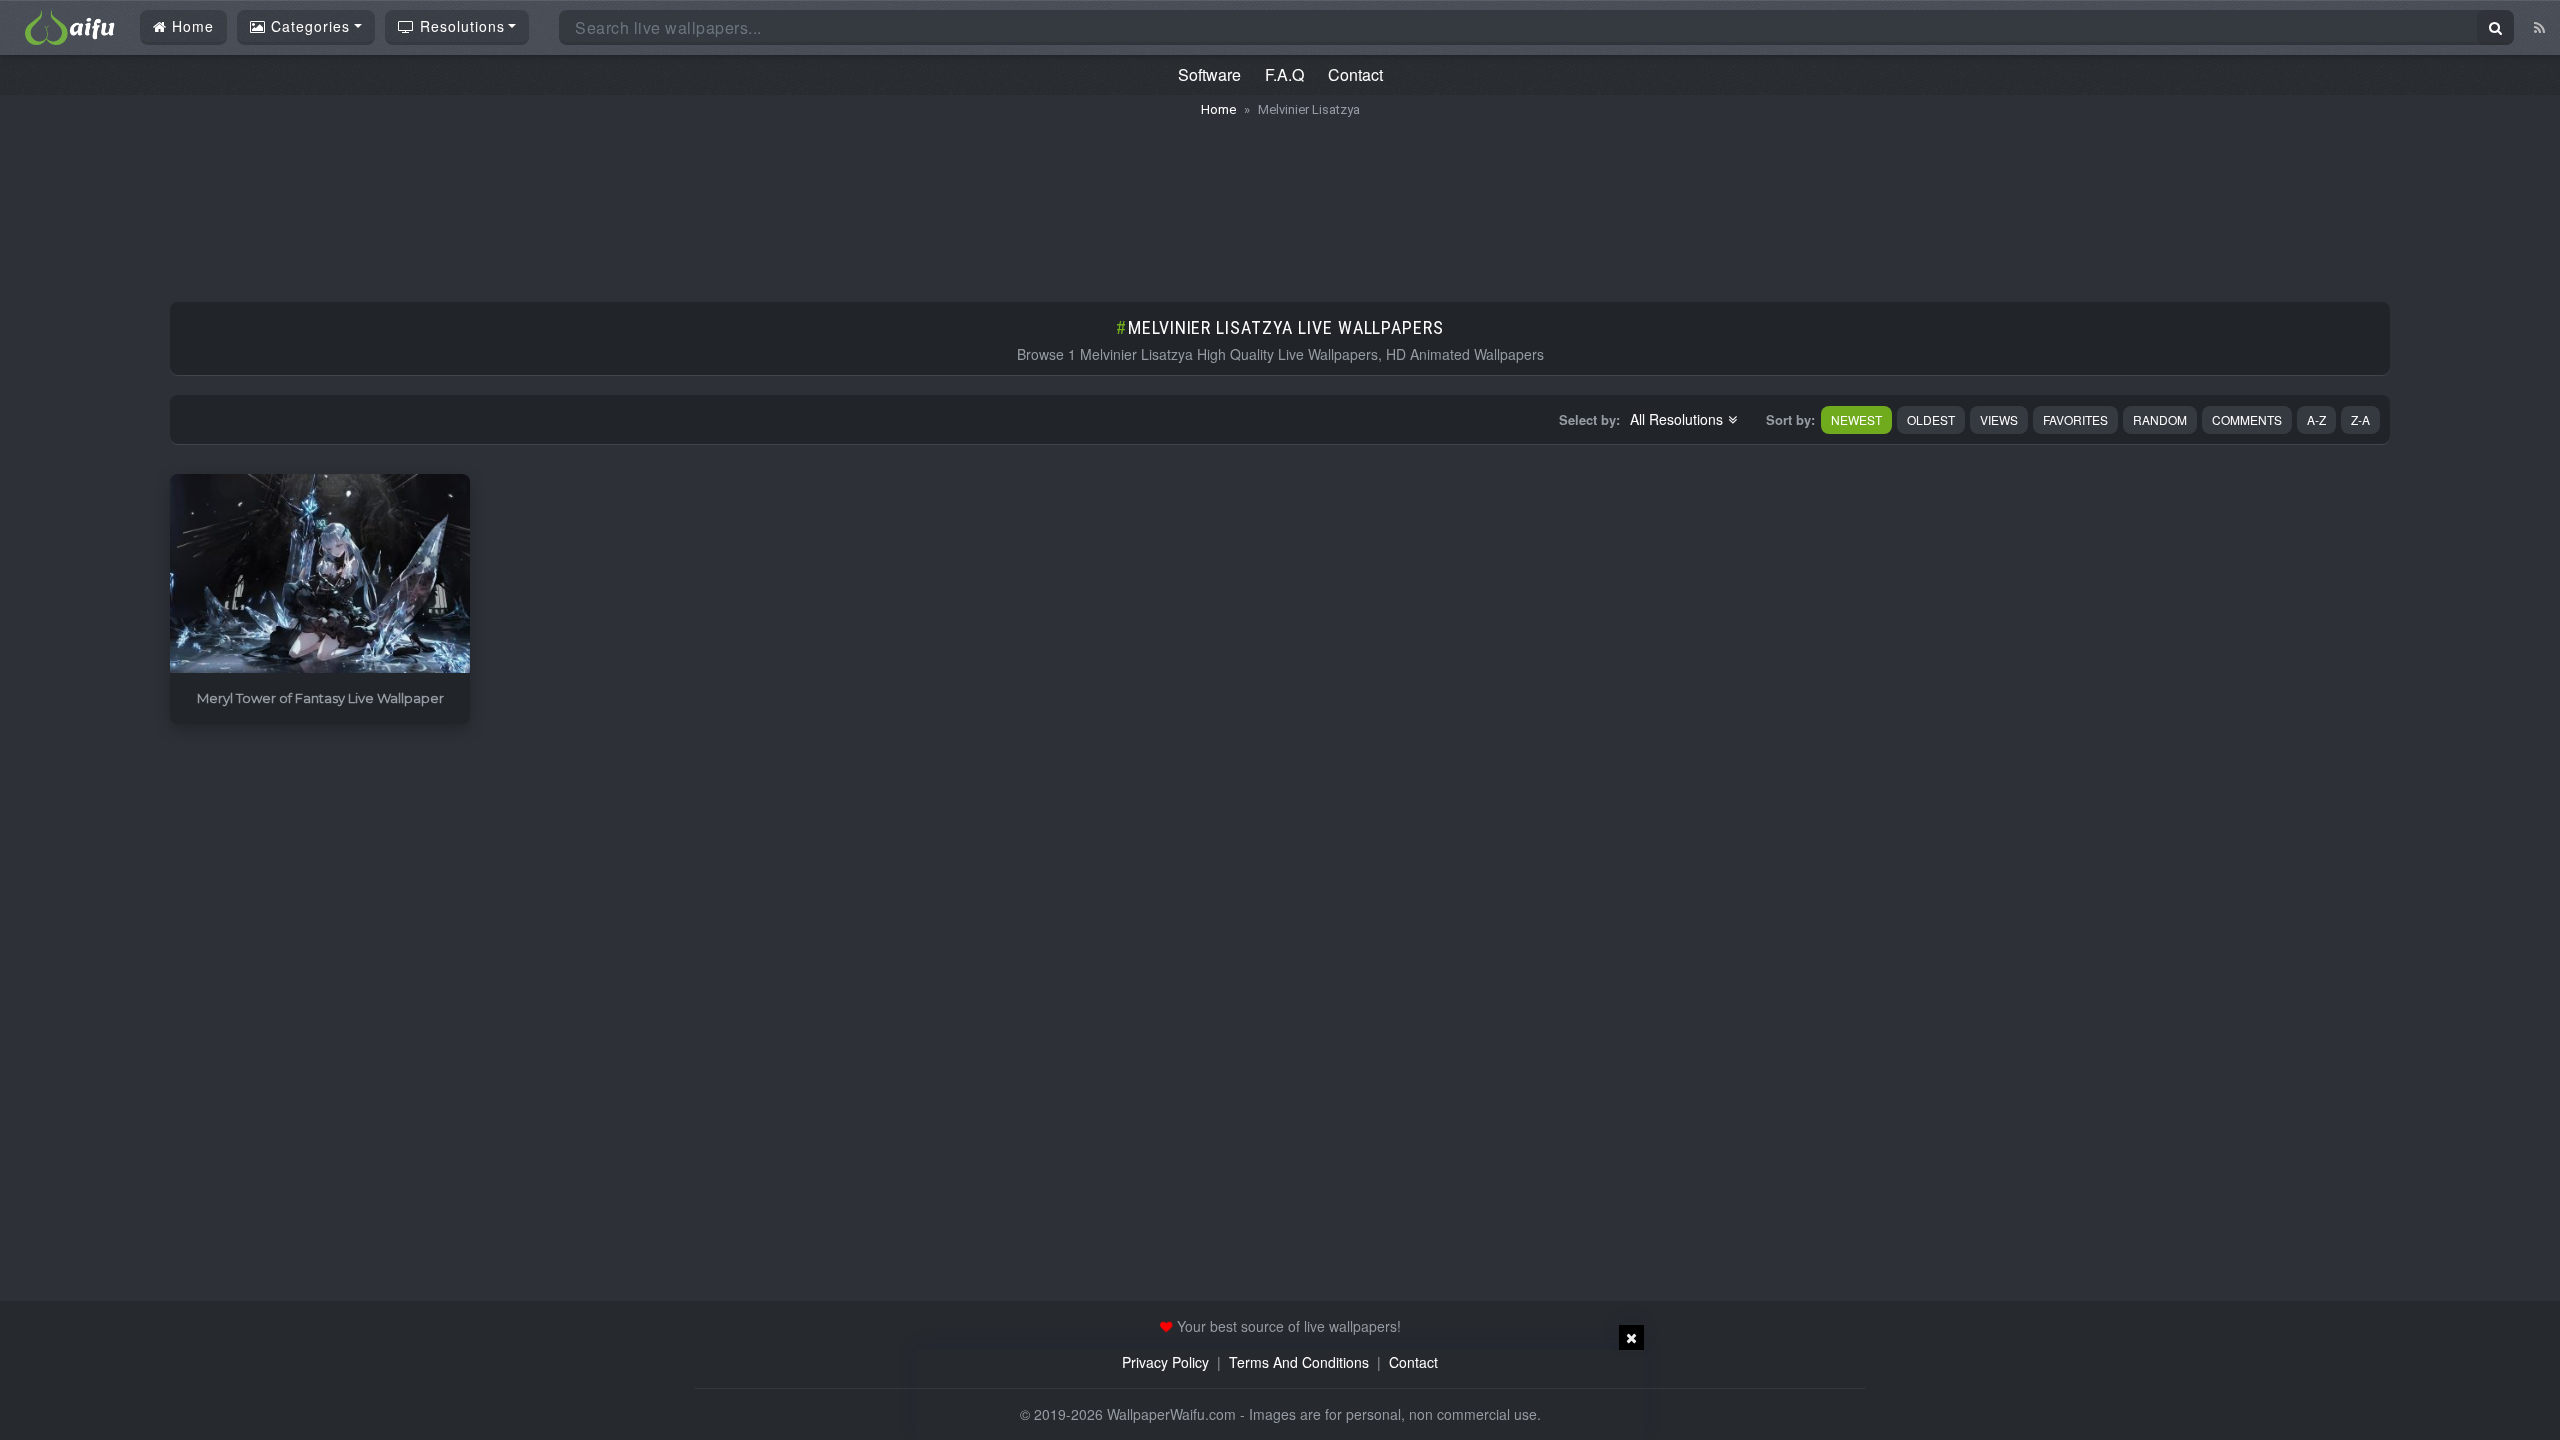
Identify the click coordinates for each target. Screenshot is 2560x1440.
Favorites (2075, 419)
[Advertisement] (1280, 200)
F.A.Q (1284, 74)
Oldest (1931, 419)
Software (1209, 74)
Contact (1355, 74)
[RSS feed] (2539, 27)
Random (2160, 419)
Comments (2247, 419)
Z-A (2360, 419)
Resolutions (460, 26)
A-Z (2316, 419)
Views (1999, 419)
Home (190, 26)
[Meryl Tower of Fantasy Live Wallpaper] (320, 574)
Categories (308, 26)
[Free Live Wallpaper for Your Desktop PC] (70, 25)
